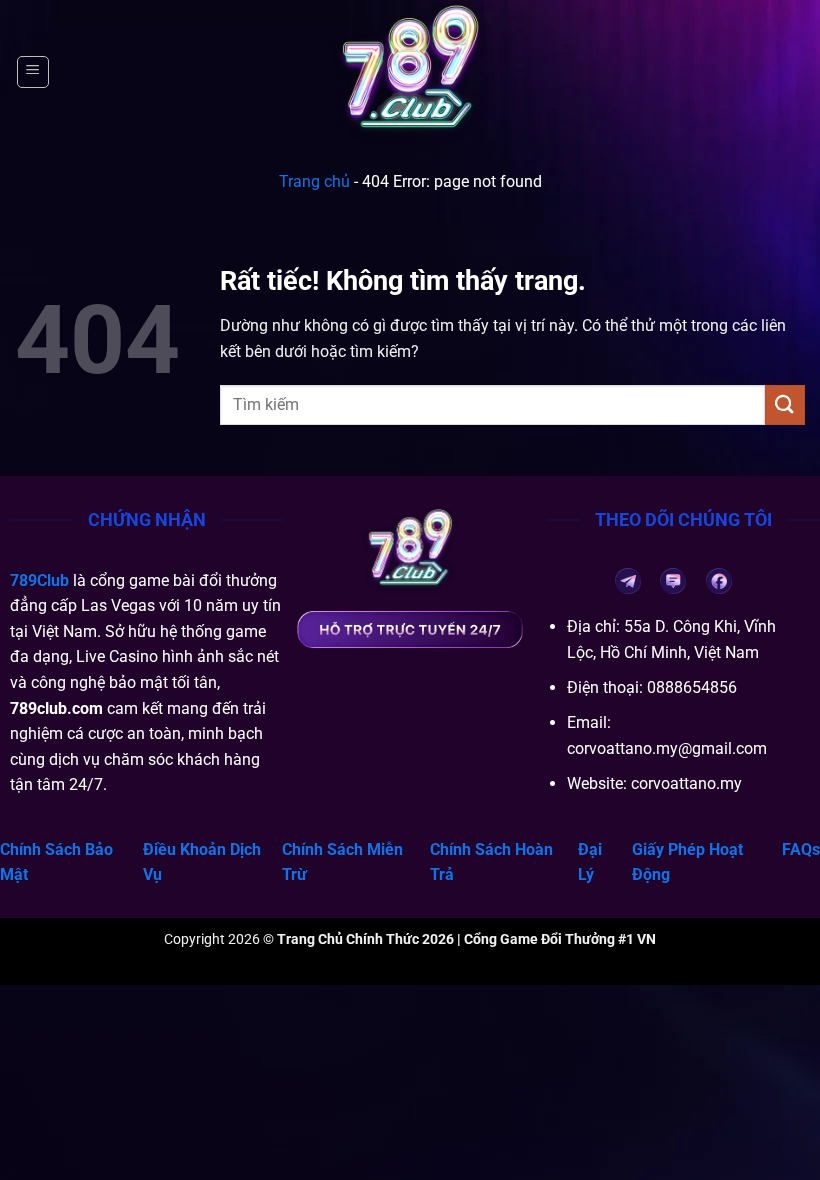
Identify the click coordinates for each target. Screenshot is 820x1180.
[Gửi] (785, 404)
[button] (33, 72)
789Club (39, 580)
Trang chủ (314, 181)
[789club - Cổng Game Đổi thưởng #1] (410, 72)
